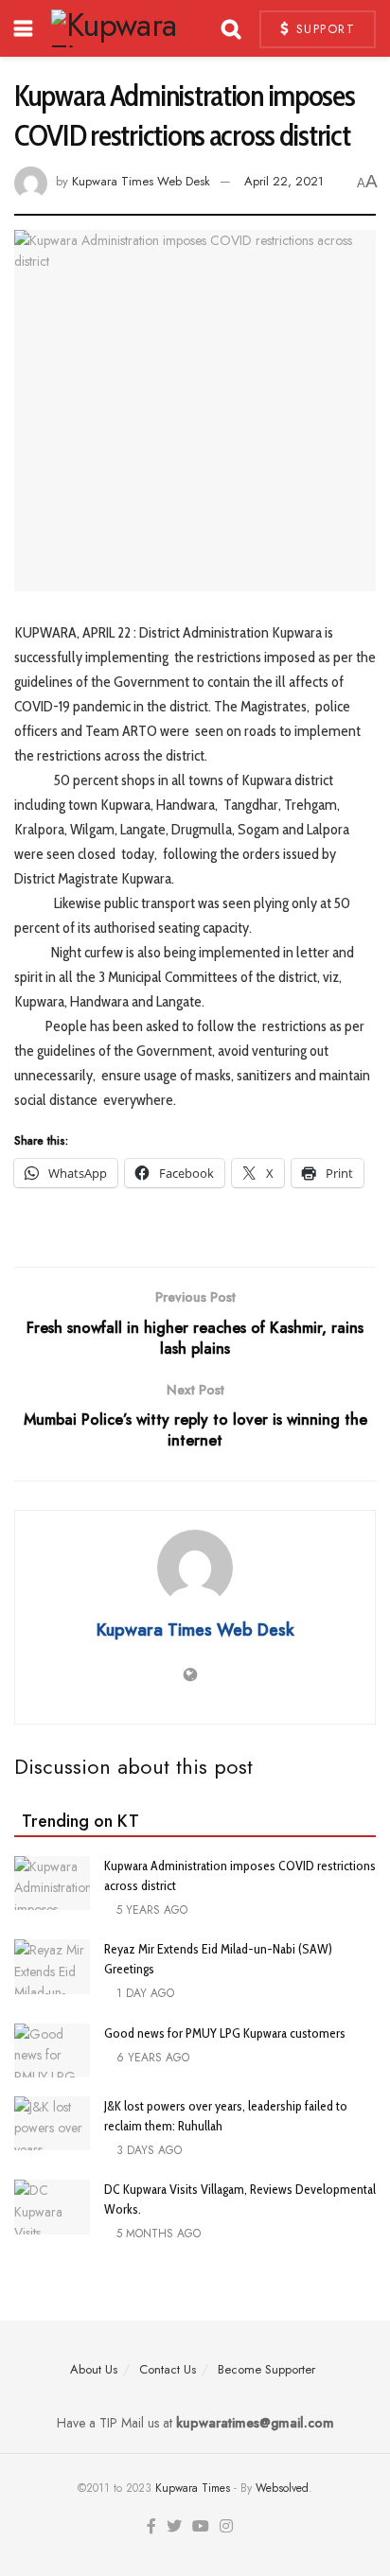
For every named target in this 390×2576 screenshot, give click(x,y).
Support (323, 29)
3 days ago (147, 2150)
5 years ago (150, 1910)
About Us (94, 2369)
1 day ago (143, 1993)
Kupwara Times (193, 2488)
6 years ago (151, 2058)
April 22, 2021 (284, 181)
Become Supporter (266, 2369)
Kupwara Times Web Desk (141, 181)
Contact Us (168, 2369)
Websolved (282, 2488)
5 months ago (157, 2234)
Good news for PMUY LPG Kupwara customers (225, 2033)
